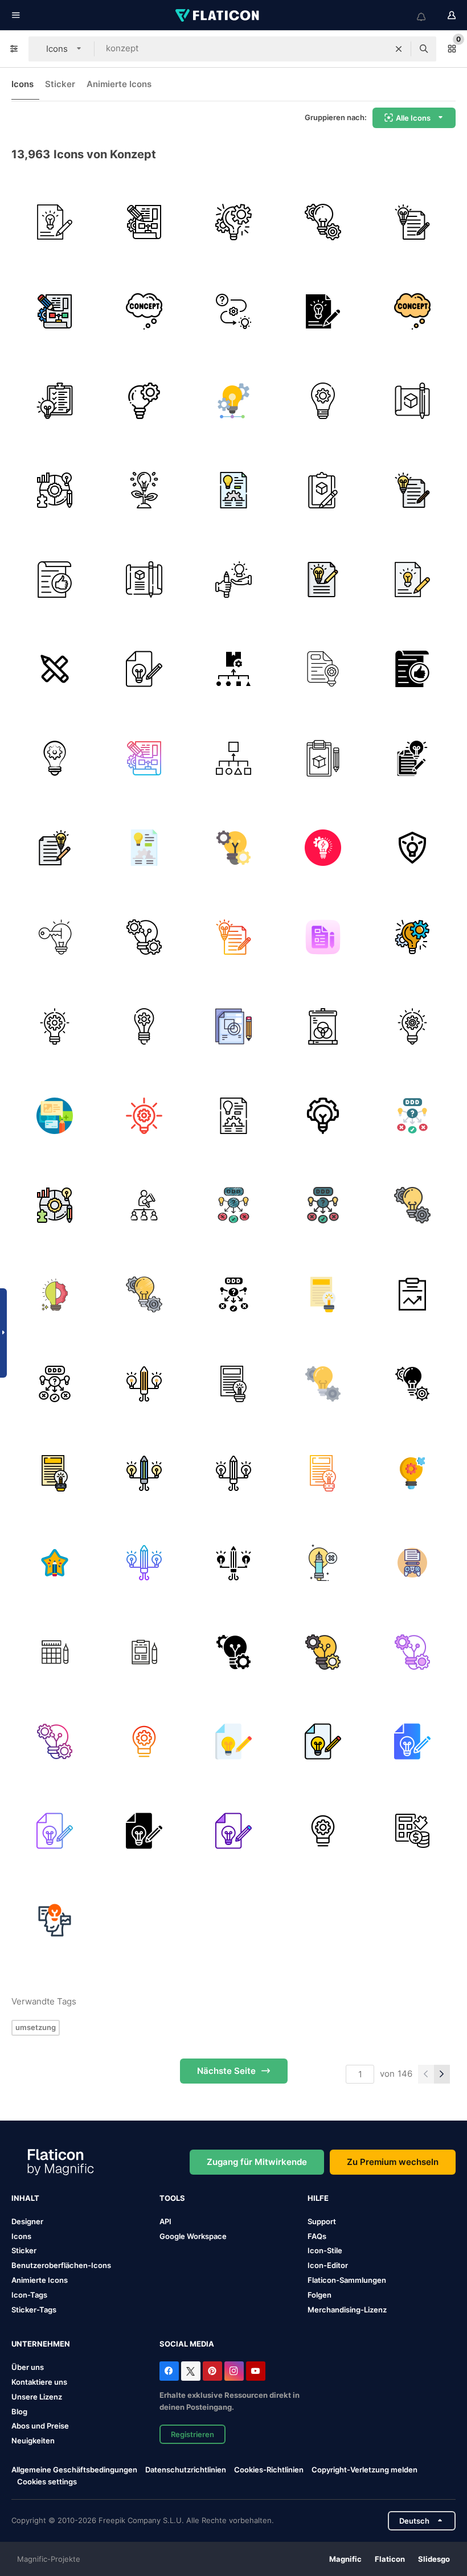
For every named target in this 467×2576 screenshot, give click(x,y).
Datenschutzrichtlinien (186, 2470)
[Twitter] (191, 2371)
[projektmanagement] (233, 222)
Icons (22, 84)
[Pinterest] (212, 2371)
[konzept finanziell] (412, 1831)
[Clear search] (399, 49)
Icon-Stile (325, 2250)
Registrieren (192, 2434)
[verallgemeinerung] (233, 758)
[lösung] (55, 490)
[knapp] (233, 1026)
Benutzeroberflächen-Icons (61, 2265)
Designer (27, 2221)
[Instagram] (234, 2371)
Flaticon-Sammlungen (347, 2280)
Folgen (319, 2295)
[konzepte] (323, 222)
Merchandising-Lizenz (347, 2310)
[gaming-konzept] (412, 1563)
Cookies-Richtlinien (269, 2470)
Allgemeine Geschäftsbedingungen (74, 2470)
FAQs (317, 2236)
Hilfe (318, 2198)
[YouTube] (256, 2371)
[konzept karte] (412, 1116)
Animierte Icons (119, 84)
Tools (172, 2198)
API (165, 2221)
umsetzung (36, 2027)
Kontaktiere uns (39, 2382)
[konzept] (55, 222)
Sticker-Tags (34, 2310)
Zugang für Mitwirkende (257, 2162)
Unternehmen (41, 2344)
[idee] (412, 1026)
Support (322, 2221)
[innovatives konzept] (55, 937)
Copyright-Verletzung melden (364, 2470)
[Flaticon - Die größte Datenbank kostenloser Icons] (218, 15)
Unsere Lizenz (37, 2397)
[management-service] (55, 758)
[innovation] (144, 401)
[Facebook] (169, 2371)
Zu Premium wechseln (393, 2162)
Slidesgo (434, 2559)
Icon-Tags (29, 2295)
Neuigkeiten (33, 2441)
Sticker (60, 84)
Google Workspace (193, 2236)
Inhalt (25, 2198)
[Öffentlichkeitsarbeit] (144, 1205)
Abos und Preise (40, 2426)
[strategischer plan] (144, 222)
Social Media (187, 2344)
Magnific (345, 2559)
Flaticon (390, 2559)
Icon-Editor (328, 2265)
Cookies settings (47, 2482)
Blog (19, 2411)
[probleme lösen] (233, 311)
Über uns (28, 2367)
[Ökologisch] (144, 490)
